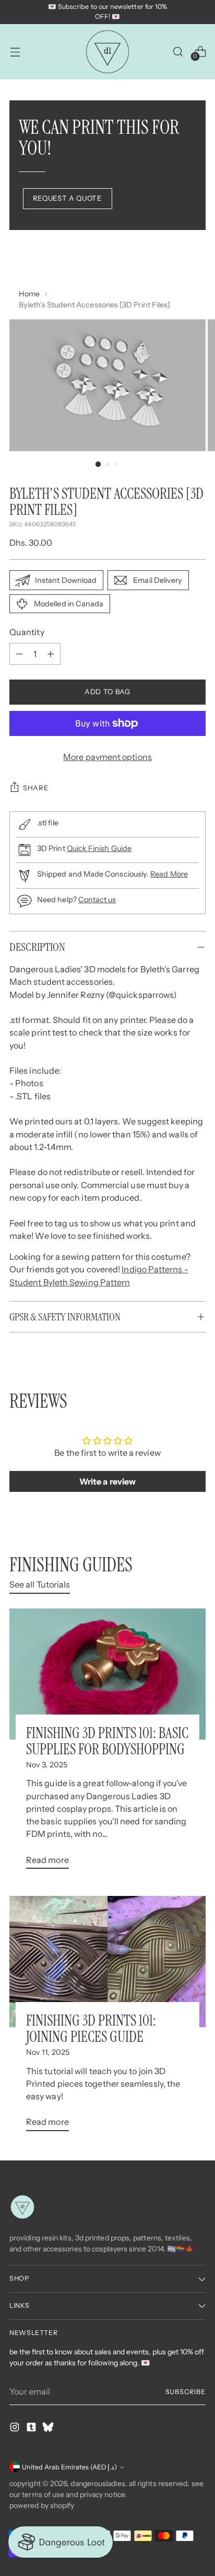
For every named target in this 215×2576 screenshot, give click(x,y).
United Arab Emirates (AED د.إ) (69, 2467)
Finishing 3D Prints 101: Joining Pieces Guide (91, 2029)
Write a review (107, 1481)
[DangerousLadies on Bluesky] (49, 2429)
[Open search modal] (178, 51)
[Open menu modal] (15, 51)
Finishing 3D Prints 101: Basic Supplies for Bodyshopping (107, 1741)
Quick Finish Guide (99, 848)
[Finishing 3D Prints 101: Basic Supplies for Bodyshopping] (107, 1674)
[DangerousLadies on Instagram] (16, 2429)
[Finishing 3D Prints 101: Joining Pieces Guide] (107, 1962)
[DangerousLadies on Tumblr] (32, 2429)
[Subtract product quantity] (19, 654)
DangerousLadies (98, 2483)
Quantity (27, 632)
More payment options (107, 757)
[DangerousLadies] (107, 52)
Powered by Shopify (42, 2505)
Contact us (97, 900)
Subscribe (186, 2392)
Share (36, 788)
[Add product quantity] (51, 654)
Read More (169, 874)
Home (29, 294)
